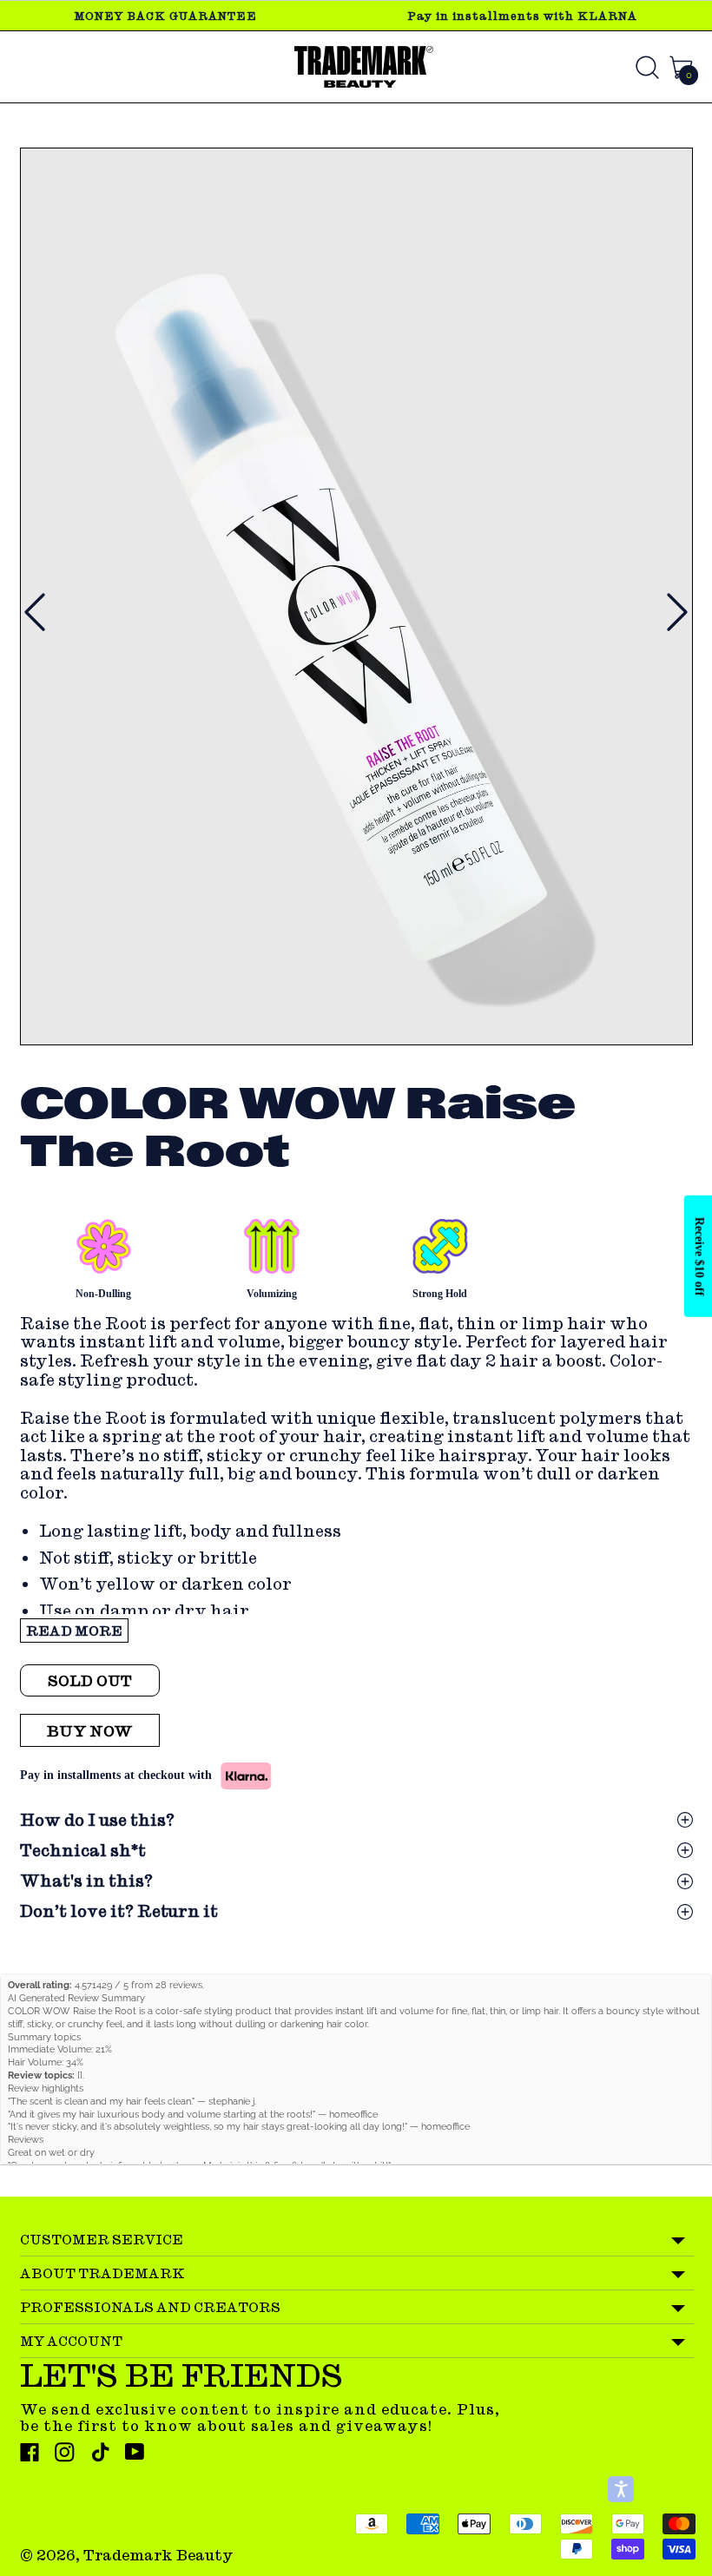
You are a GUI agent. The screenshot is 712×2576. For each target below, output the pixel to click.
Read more (74, 1631)
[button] (621, 2489)
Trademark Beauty (158, 2555)
